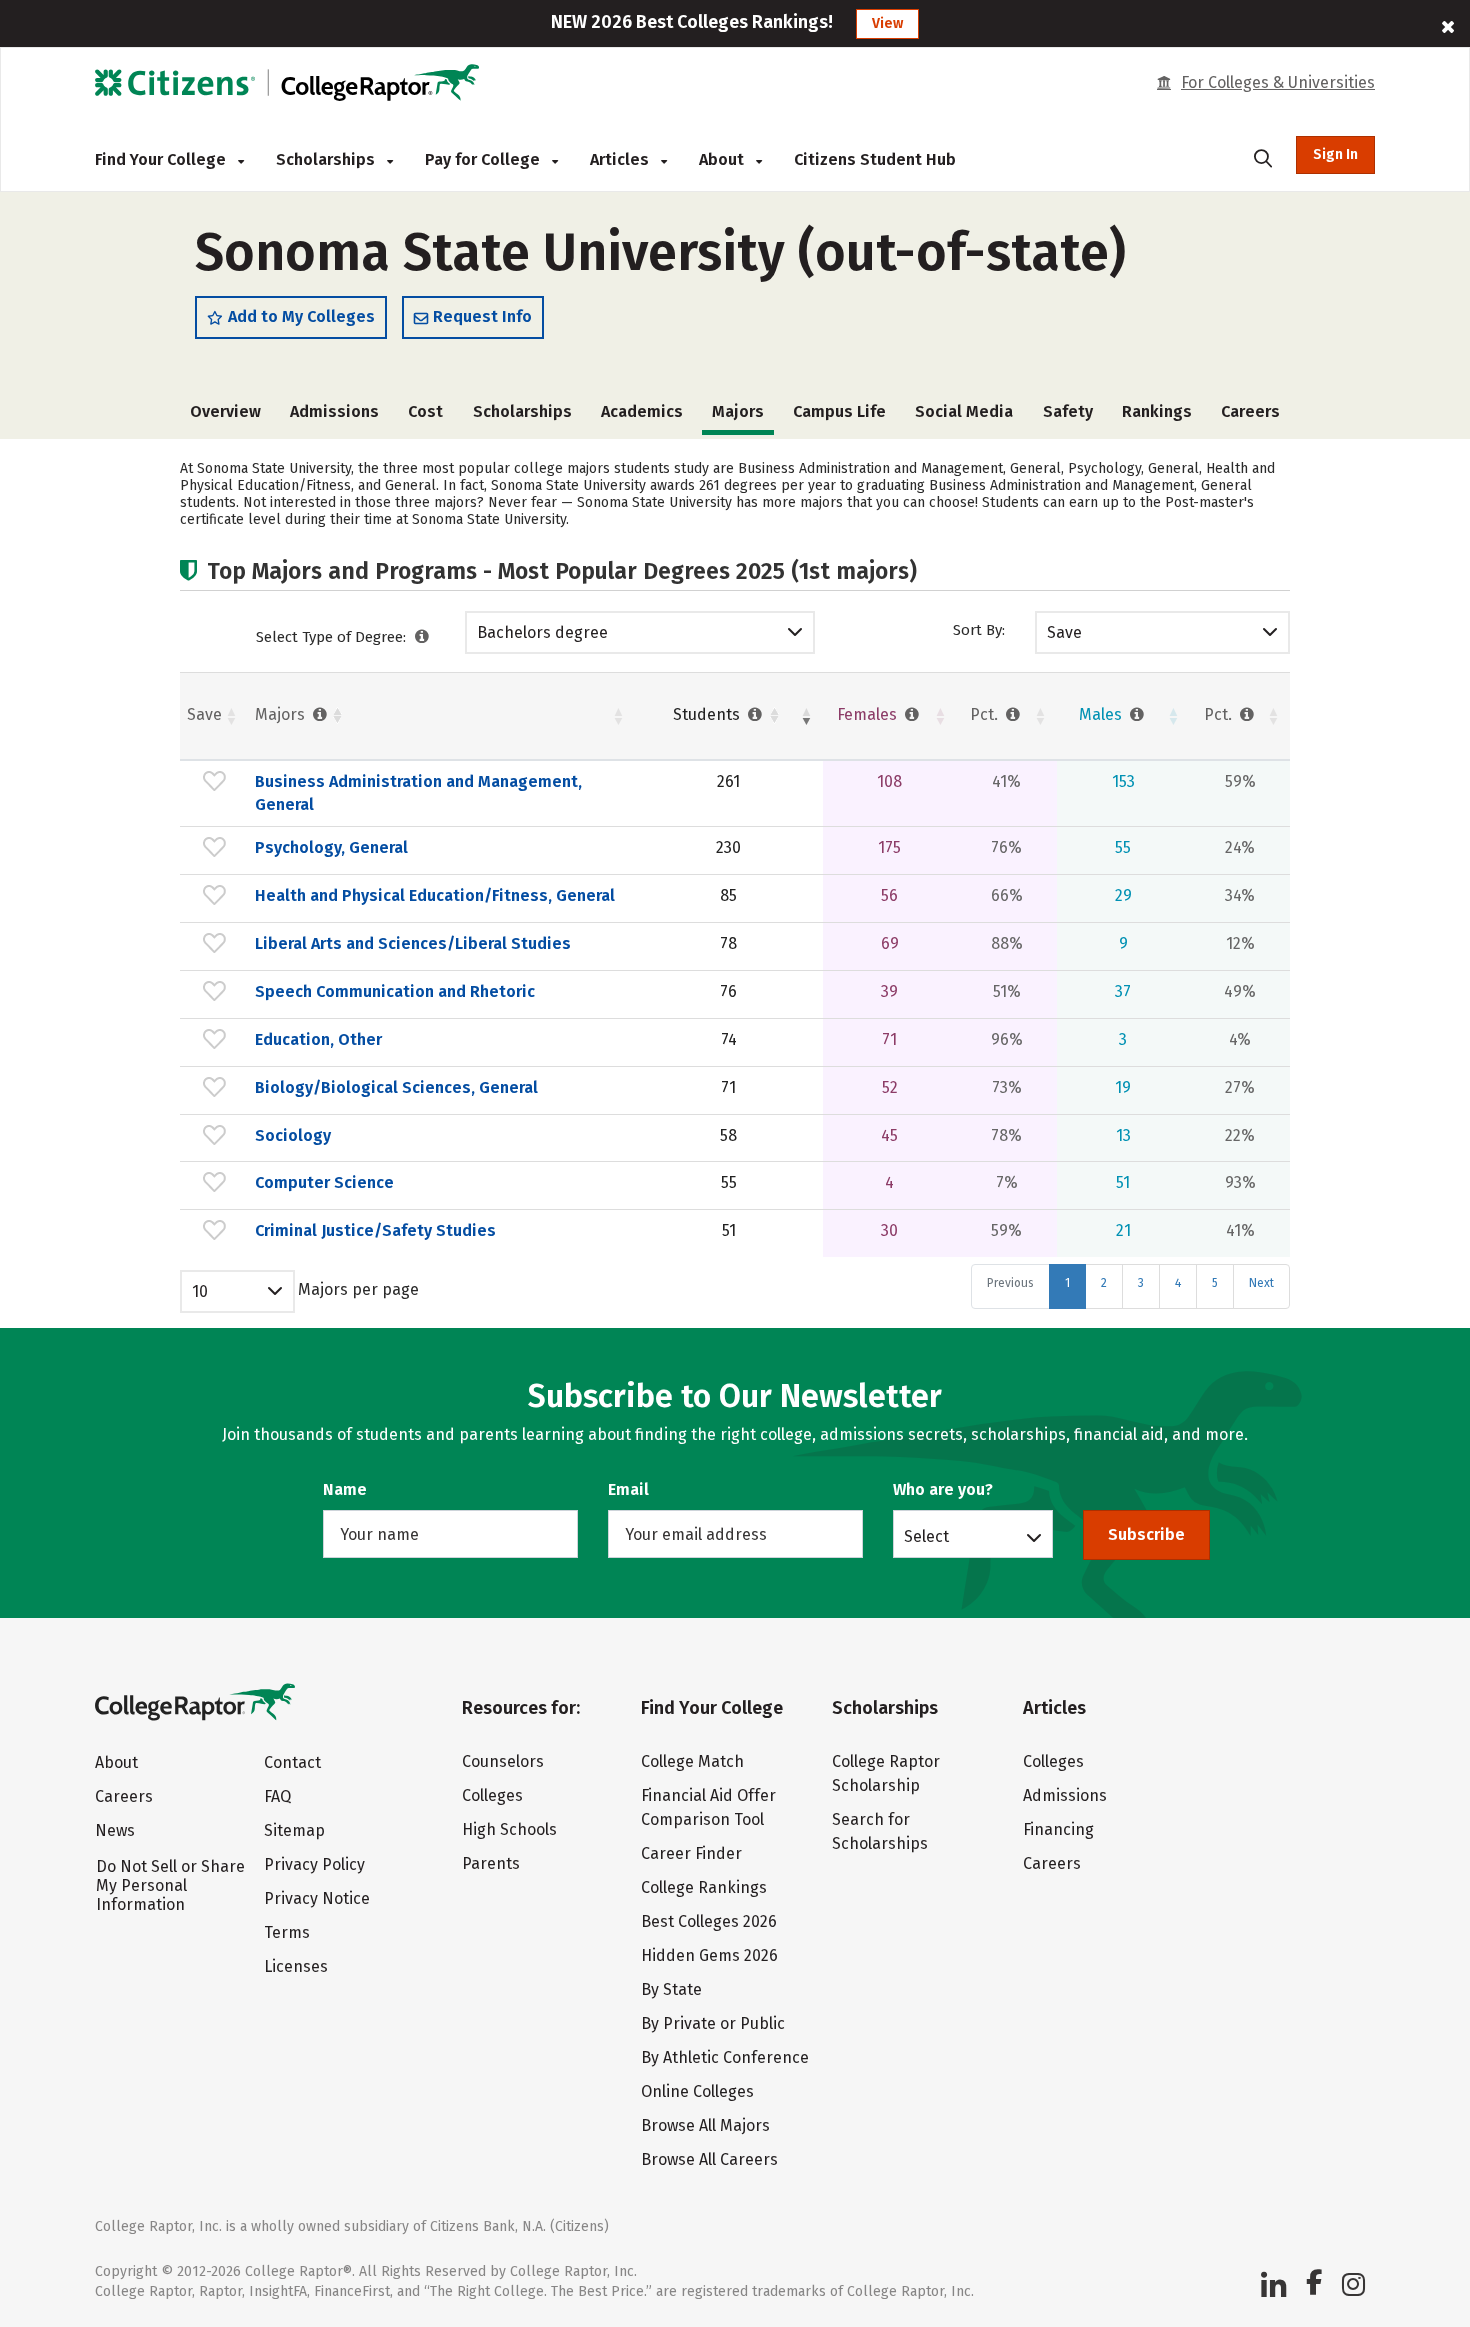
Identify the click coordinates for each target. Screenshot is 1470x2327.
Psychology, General (331, 847)
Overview (225, 411)
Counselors (503, 1761)
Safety (1068, 411)
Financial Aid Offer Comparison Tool (708, 1807)
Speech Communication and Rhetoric (395, 991)
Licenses (296, 1966)
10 (200, 1291)
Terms (287, 1932)
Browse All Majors (705, 2125)
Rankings (1157, 411)
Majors (282, 714)
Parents (491, 1863)
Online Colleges (697, 2091)
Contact (292, 1762)
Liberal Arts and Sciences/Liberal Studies (413, 943)
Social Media (964, 411)
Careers (1250, 411)
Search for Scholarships (880, 1831)
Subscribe (1146, 1534)
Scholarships (327, 159)
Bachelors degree (542, 632)
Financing (1058, 1829)
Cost (425, 411)
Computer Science (324, 1182)
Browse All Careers (709, 2159)
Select (926, 1536)
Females (869, 714)
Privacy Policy (314, 1864)
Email (628, 1489)
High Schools (509, 1829)
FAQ (277, 1796)
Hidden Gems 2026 (709, 1955)
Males (1102, 714)
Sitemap (294, 1830)
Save (1064, 632)
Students (708, 714)
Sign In (1335, 154)
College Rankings (704, 1887)
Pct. (986, 714)
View (887, 23)
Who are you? (943, 1489)
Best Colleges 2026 (709, 1921)
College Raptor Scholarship (886, 1773)
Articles (621, 159)
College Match (692, 1761)
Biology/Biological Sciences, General (396, 1087)
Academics (642, 411)
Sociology (293, 1135)
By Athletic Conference (725, 2057)
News (115, 1830)
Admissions (334, 411)
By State (671, 1989)
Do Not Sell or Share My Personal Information (170, 1885)
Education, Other (318, 1039)
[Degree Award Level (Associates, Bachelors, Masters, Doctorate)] (422, 637)
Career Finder (691, 1853)
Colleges (492, 1795)
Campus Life (839, 411)
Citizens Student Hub (875, 159)
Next (1261, 1283)
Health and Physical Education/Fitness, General (435, 895)
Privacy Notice (317, 1898)
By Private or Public (713, 2023)
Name (345, 1489)
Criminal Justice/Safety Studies (375, 1230)
